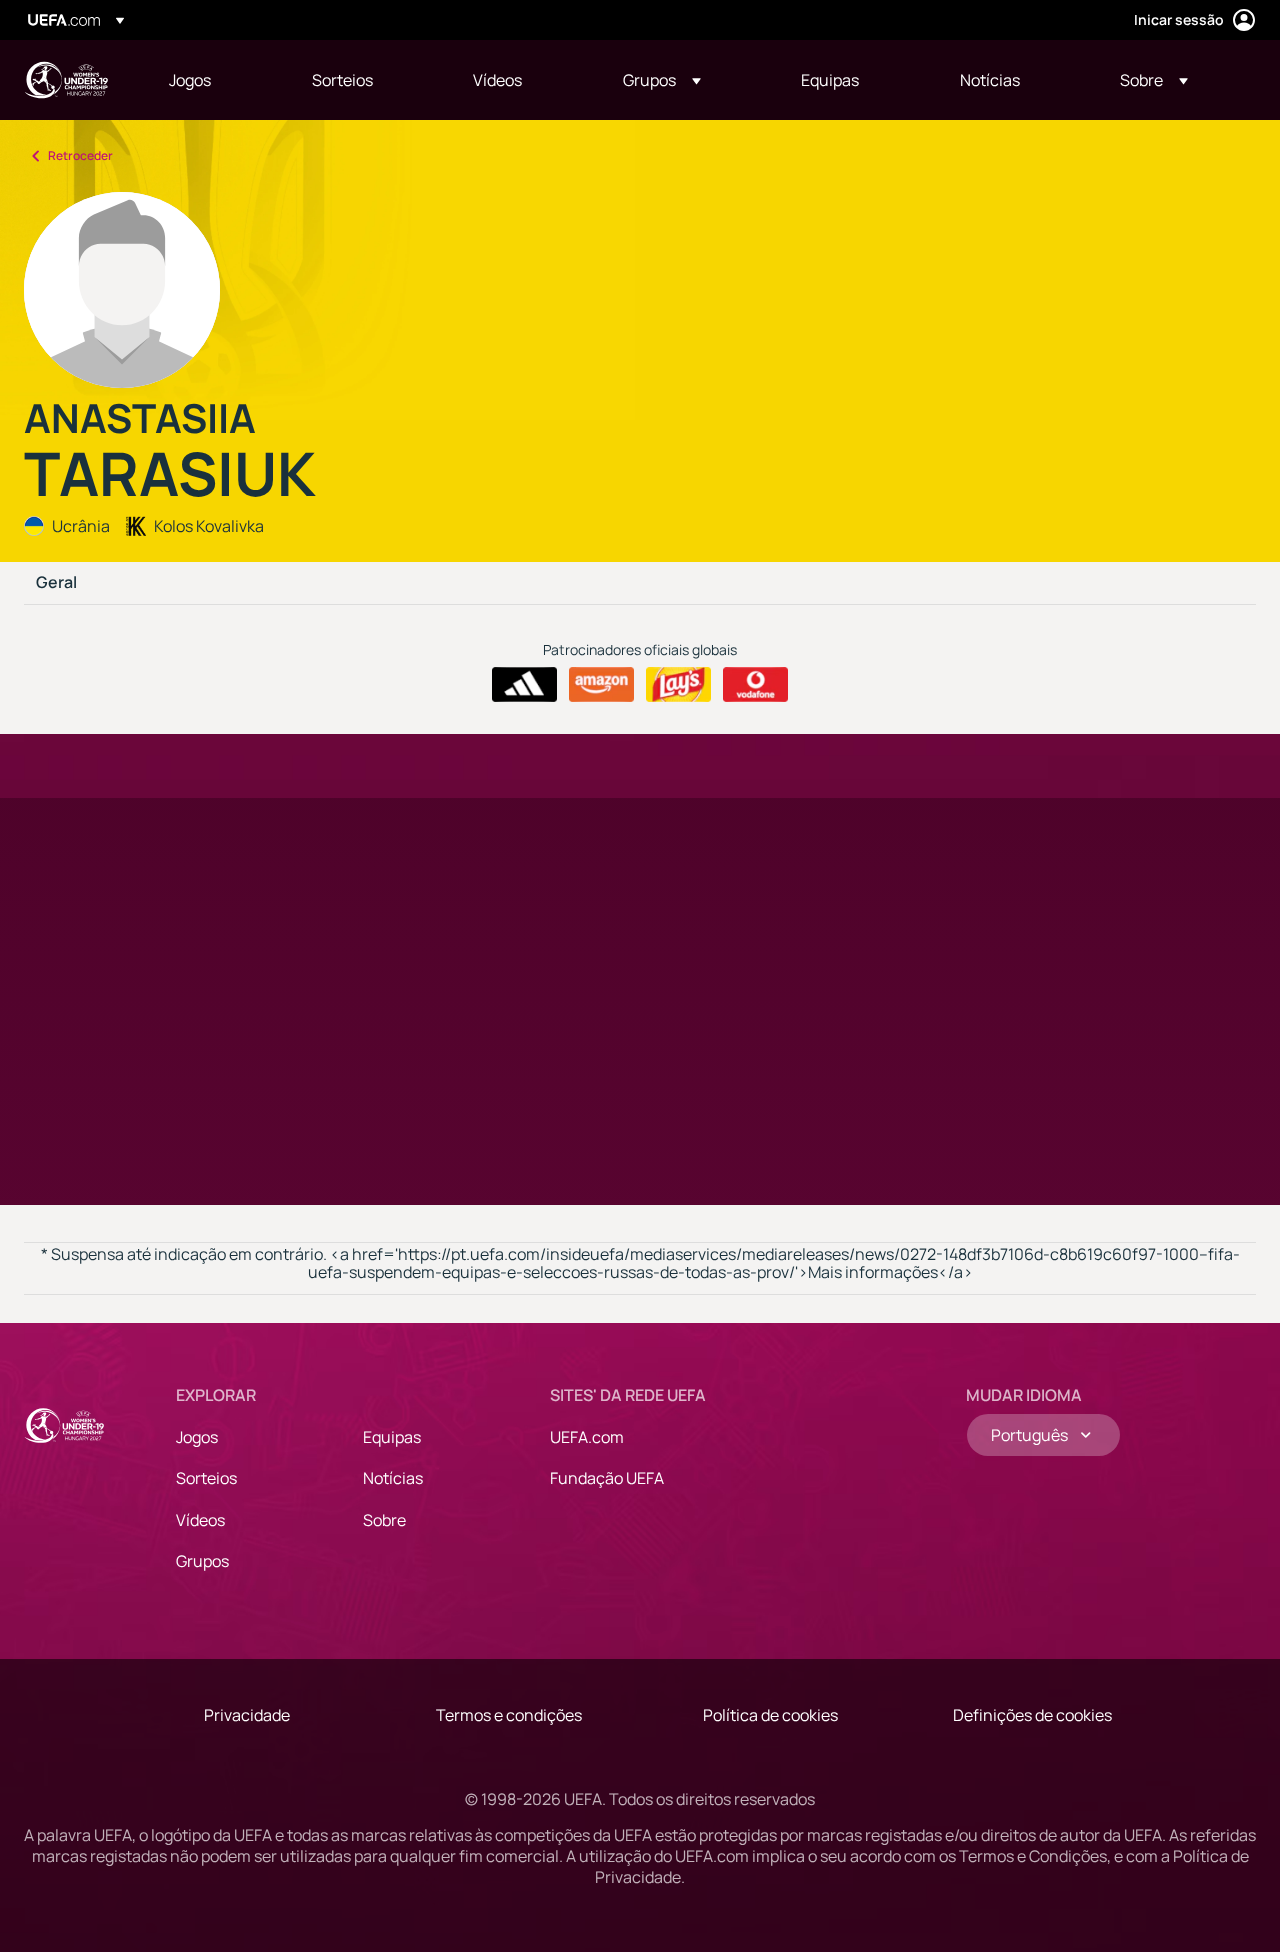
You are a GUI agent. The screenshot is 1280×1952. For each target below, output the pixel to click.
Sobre (384, 1520)
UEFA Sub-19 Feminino (66, 80)
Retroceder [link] (80, 155)
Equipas (392, 1437)
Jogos (197, 1437)
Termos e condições (509, 1715)
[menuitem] (215, 80)
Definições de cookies (1032, 1715)
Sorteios (206, 1478)
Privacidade (247, 1715)
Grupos (202, 1561)
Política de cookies (770, 1715)
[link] (190, 80)
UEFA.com (587, 1437)
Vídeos (200, 1520)
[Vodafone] (755, 685)
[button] (662, 80)
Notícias (393, 1478)
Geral (56, 583)
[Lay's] (678, 685)
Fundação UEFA (607, 1478)
